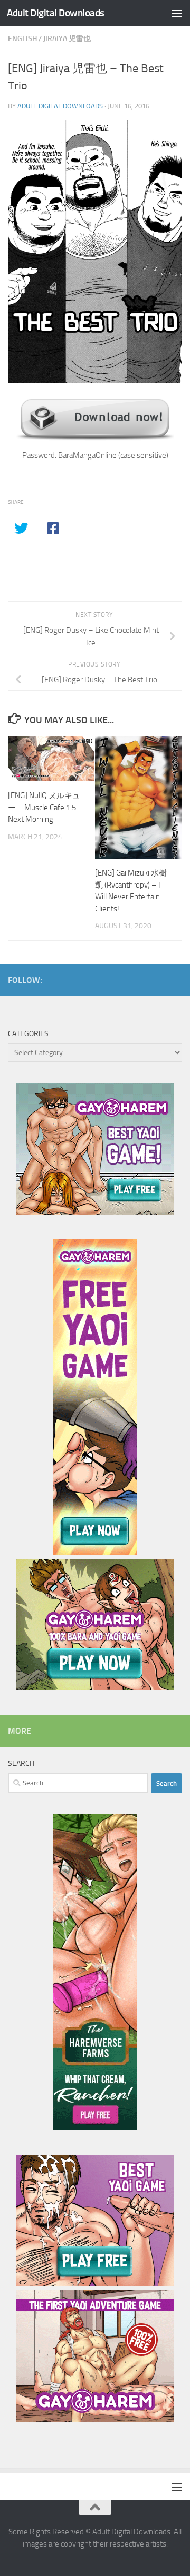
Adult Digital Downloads (56, 13)
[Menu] (177, 13)
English (22, 39)
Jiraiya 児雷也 (67, 39)
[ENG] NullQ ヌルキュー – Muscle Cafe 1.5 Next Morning (44, 807)
